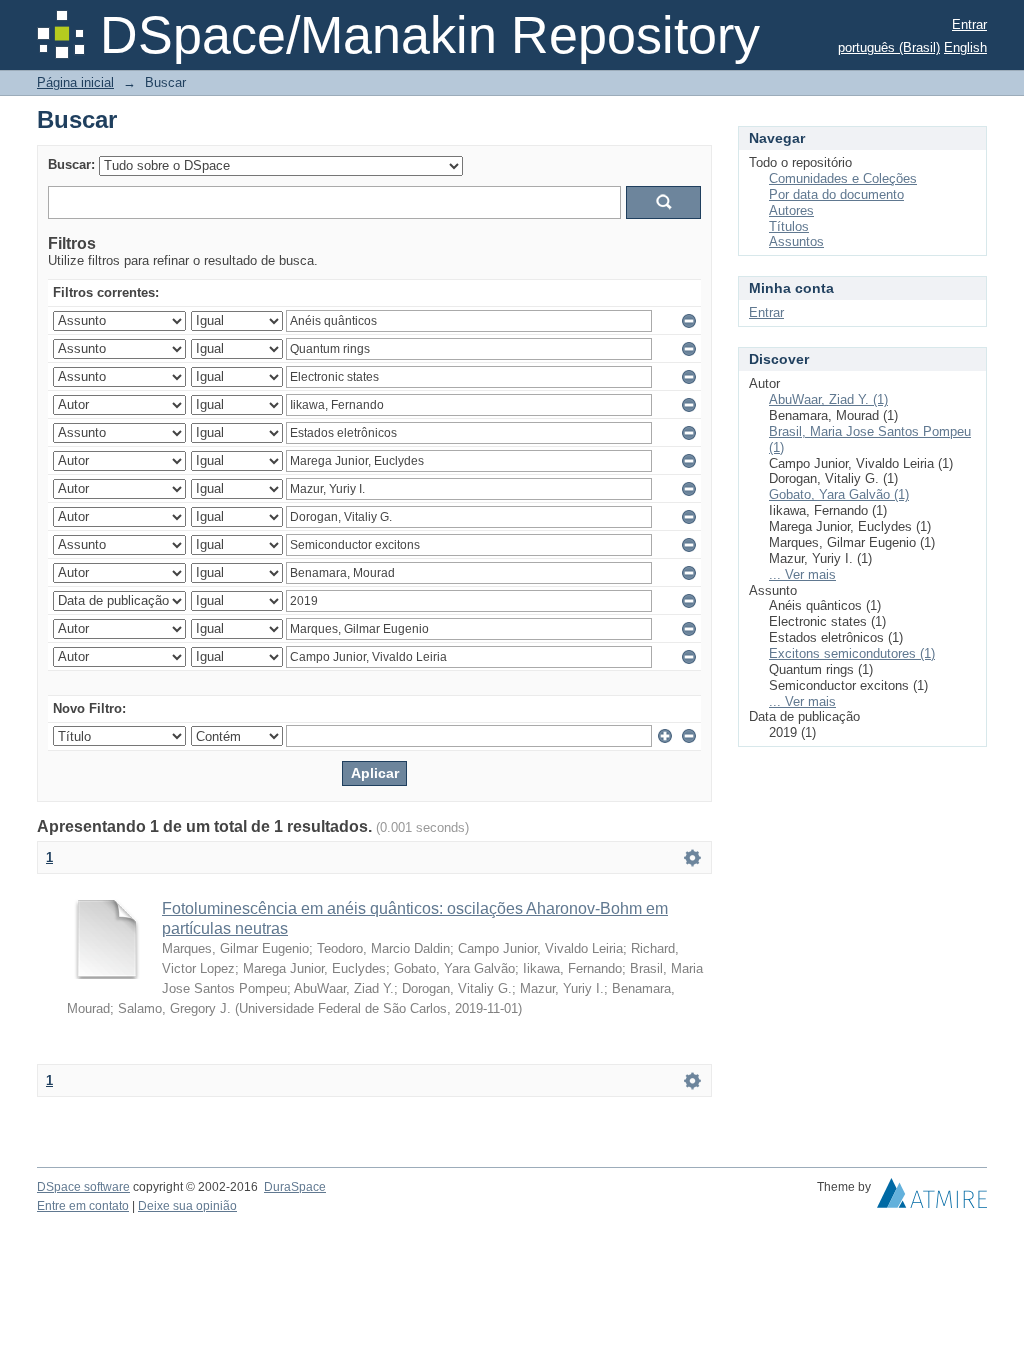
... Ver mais (802, 574)
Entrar (969, 24)
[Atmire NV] (932, 1198)
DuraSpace (295, 1187)
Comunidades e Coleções (843, 178)
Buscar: (71, 164)
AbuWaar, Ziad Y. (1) (828, 399)
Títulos (789, 226)
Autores (791, 210)
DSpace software (83, 1187)
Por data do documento (836, 194)
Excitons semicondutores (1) (852, 653)
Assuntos (796, 241)
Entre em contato (83, 1206)
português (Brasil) (889, 47)
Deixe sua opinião (187, 1206)
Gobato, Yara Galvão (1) (839, 494)
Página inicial (75, 82)
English (965, 47)
